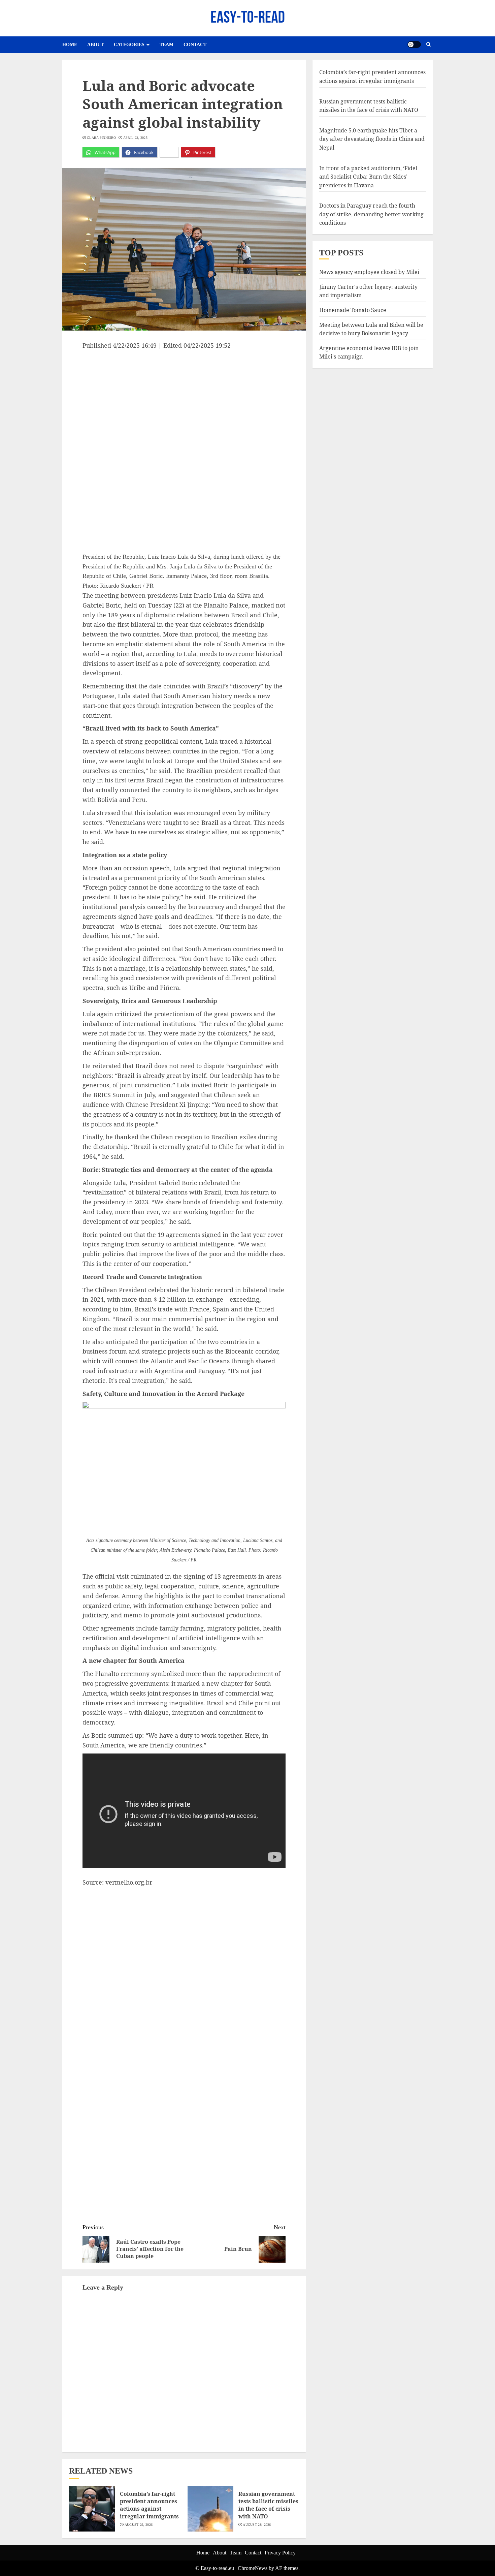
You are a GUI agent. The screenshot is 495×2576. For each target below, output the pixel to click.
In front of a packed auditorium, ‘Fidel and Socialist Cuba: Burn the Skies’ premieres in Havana (368, 176)
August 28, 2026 (257, 2525)
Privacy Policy (280, 2553)
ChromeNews (253, 2568)
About (95, 45)
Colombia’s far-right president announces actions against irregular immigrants (149, 2505)
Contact (195, 45)
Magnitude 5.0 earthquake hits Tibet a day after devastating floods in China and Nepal (372, 139)
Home (70, 45)
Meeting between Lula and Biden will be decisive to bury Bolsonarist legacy (371, 329)
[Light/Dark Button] (414, 44)
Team (167, 45)
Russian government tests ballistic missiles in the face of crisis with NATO (268, 2505)
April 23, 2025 (135, 138)
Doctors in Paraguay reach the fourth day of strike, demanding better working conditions (371, 214)
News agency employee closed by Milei (369, 272)
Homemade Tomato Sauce (353, 310)
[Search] (428, 44)
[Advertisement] (184, 401)
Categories (129, 45)
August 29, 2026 (139, 2525)
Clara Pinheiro (101, 138)
